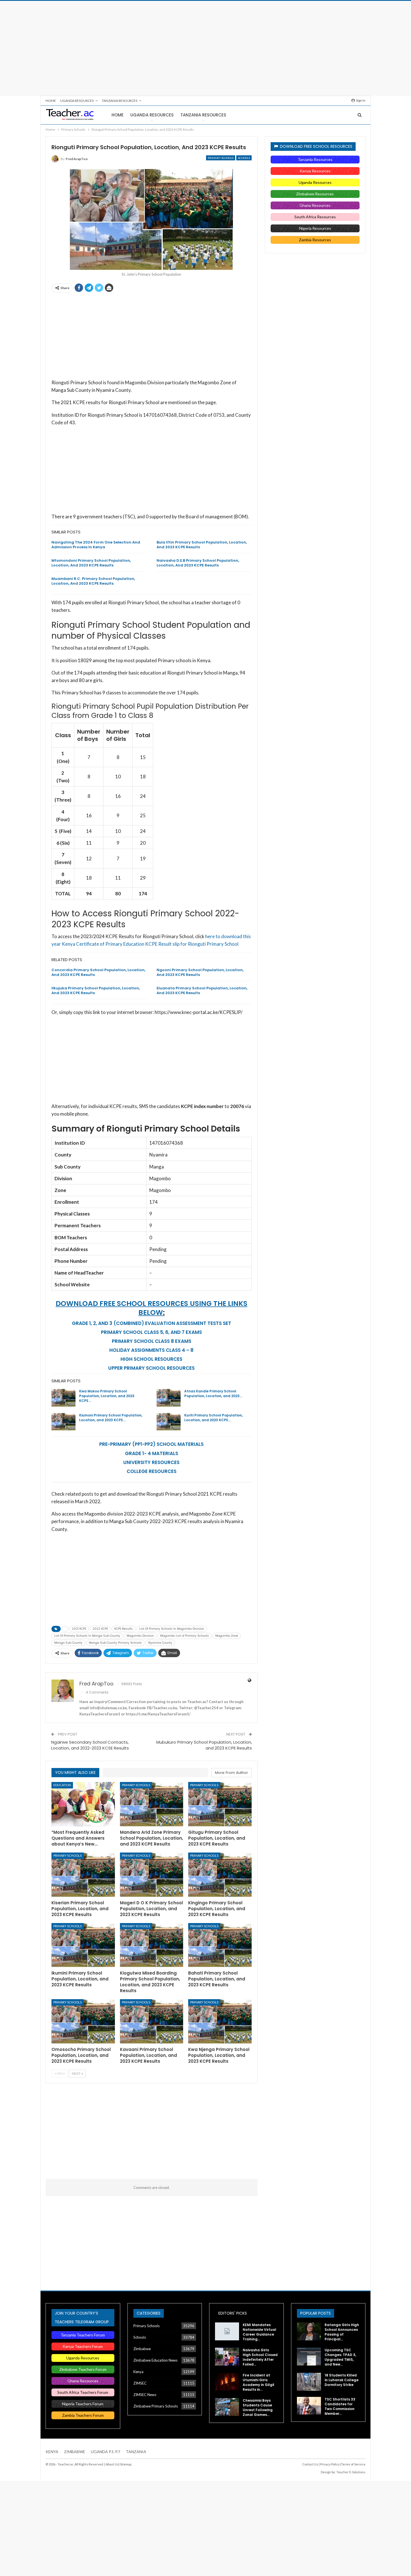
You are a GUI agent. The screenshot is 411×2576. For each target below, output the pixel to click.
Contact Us (310, 2464)
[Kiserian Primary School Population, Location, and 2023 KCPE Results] (83, 1875)
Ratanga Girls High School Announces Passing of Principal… (342, 2332)
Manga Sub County (68, 1643)
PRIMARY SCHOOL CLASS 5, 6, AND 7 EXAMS (151, 1332)
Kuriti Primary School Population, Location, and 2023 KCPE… (213, 1418)
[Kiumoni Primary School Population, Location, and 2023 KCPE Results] (63, 1422)
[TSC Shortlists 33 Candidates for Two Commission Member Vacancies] (309, 2406)
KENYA (52, 2452)
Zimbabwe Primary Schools (156, 2406)
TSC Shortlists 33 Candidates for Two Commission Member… (340, 2406)
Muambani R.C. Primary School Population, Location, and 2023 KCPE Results (93, 581)
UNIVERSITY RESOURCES (151, 1462)
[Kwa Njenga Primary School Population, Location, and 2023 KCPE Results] (220, 2021)
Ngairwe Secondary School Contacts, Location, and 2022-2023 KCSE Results (90, 1745)
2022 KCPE (100, 1629)
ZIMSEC (140, 2383)
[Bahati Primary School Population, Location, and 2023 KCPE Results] (220, 1945)
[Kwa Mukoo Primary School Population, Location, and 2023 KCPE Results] (63, 1398)
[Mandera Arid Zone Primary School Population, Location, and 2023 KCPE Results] (152, 1804)
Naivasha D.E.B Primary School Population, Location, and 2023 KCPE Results (198, 563)
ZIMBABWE (75, 2452)
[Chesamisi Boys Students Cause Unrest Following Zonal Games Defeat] (227, 2407)
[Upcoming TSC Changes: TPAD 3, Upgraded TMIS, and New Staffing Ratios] (309, 2357)
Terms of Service (353, 2464)
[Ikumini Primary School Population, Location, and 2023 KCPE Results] (83, 1945)
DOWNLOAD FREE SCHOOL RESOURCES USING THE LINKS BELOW (152, 1308)
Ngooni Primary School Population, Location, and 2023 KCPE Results (200, 972)
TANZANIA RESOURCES (120, 101)
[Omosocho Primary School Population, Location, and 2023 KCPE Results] (83, 2021)
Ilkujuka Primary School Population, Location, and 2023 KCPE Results (96, 990)
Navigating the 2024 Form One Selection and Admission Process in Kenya (96, 545)
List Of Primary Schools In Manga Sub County (87, 1636)
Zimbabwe (142, 2349)
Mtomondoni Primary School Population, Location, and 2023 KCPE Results (91, 563)
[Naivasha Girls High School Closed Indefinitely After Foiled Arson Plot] (227, 2357)
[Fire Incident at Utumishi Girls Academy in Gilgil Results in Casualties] (227, 2382)
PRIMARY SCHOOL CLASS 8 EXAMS (152, 1341)
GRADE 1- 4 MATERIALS (152, 1453)
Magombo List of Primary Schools (185, 1636)
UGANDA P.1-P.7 (106, 2452)
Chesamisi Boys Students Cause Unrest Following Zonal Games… (258, 2408)
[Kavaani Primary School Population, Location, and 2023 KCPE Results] (152, 2021)
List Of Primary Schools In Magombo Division (172, 1629)
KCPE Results (124, 1629)
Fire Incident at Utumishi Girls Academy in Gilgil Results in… (258, 2382)
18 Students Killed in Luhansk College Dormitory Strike (342, 2380)
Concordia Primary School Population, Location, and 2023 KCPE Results (98, 972)
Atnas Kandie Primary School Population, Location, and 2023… (213, 1394)
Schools (244, 158)
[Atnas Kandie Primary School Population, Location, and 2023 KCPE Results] (169, 1398)
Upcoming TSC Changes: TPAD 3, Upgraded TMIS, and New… (340, 2357)
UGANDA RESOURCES (77, 101)
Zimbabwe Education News (155, 2360)
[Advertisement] (206, 48)
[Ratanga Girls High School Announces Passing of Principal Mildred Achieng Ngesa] (309, 2331)
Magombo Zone (227, 1636)
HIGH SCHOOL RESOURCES (151, 1359)
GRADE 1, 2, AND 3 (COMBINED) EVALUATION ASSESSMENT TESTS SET (152, 1323)
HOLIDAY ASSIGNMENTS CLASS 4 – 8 (151, 1350)
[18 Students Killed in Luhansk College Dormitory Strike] (309, 2382)
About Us (112, 2464)
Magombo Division (140, 1636)
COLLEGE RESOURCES (152, 1471)
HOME (51, 101)
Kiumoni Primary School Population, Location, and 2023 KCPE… (111, 1418)
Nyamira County (160, 1643)
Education (62, 1785)
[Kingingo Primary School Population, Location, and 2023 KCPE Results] (220, 1875)
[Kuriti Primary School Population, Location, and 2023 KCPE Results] (169, 1422)
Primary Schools (221, 158)
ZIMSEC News (145, 2395)
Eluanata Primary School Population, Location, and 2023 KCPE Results (202, 990)
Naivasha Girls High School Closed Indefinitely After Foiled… (260, 2357)
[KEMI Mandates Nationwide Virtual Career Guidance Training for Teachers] (227, 2331)
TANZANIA (136, 2452)
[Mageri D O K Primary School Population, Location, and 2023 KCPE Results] (152, 1875)
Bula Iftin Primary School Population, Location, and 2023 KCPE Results (202, 545)
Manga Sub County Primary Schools (115, 1643)
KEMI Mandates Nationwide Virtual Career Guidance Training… (259, 2332)
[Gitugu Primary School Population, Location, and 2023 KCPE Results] (220, 1804)
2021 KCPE (79, 1629)
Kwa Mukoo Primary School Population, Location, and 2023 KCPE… (107, 1396)
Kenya (138, 2372)
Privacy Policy (330, 2464)
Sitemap (126, 2464)
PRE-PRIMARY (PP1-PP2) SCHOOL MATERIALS (151, 1444)
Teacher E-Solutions (351, 2472)
